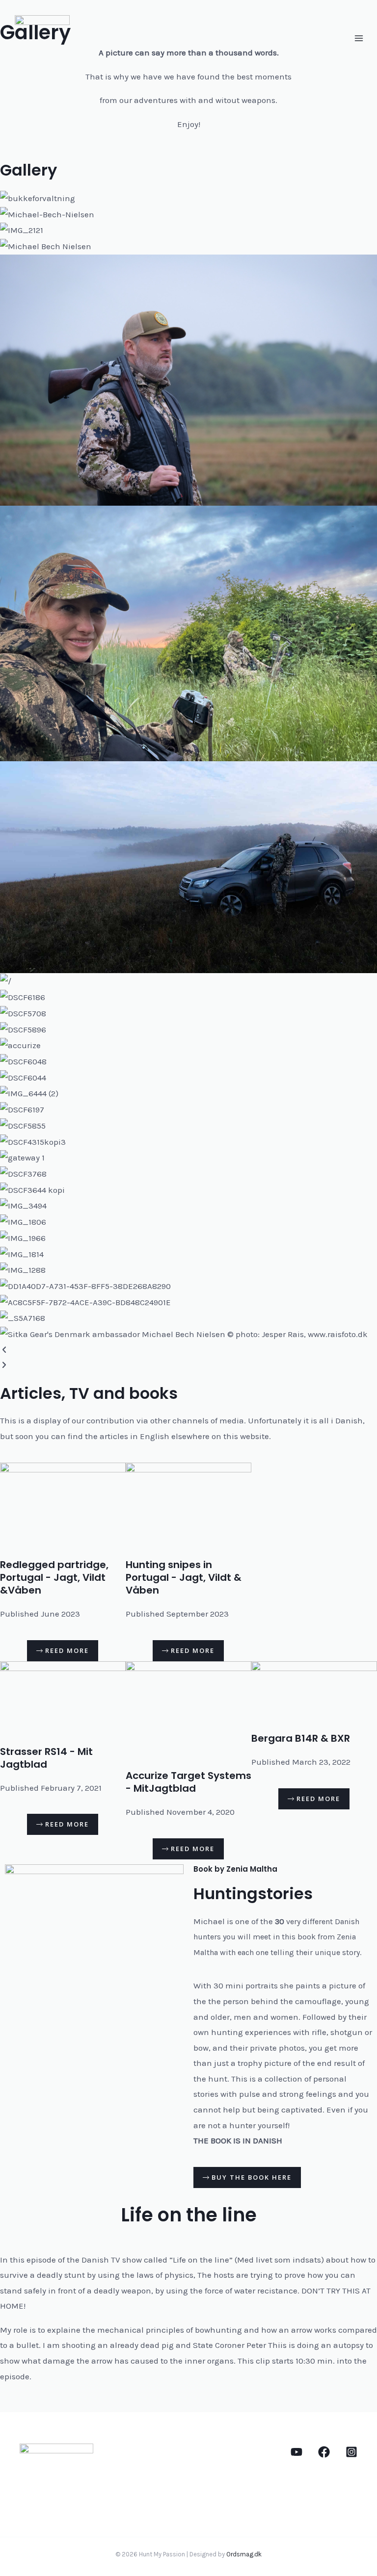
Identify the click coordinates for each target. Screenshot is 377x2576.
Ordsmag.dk (244, 2554)
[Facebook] (324, 2452)
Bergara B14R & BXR (301, 1738)
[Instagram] (351, 2452)
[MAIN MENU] (359, 38)
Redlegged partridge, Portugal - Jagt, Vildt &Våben (54, 1577)
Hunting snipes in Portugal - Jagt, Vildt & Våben (184, 1577)
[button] (188, 1350)
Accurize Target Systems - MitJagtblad (188, 1782)
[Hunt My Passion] (42, 38)
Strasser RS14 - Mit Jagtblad (46, 1758)
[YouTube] (296, 2452)
